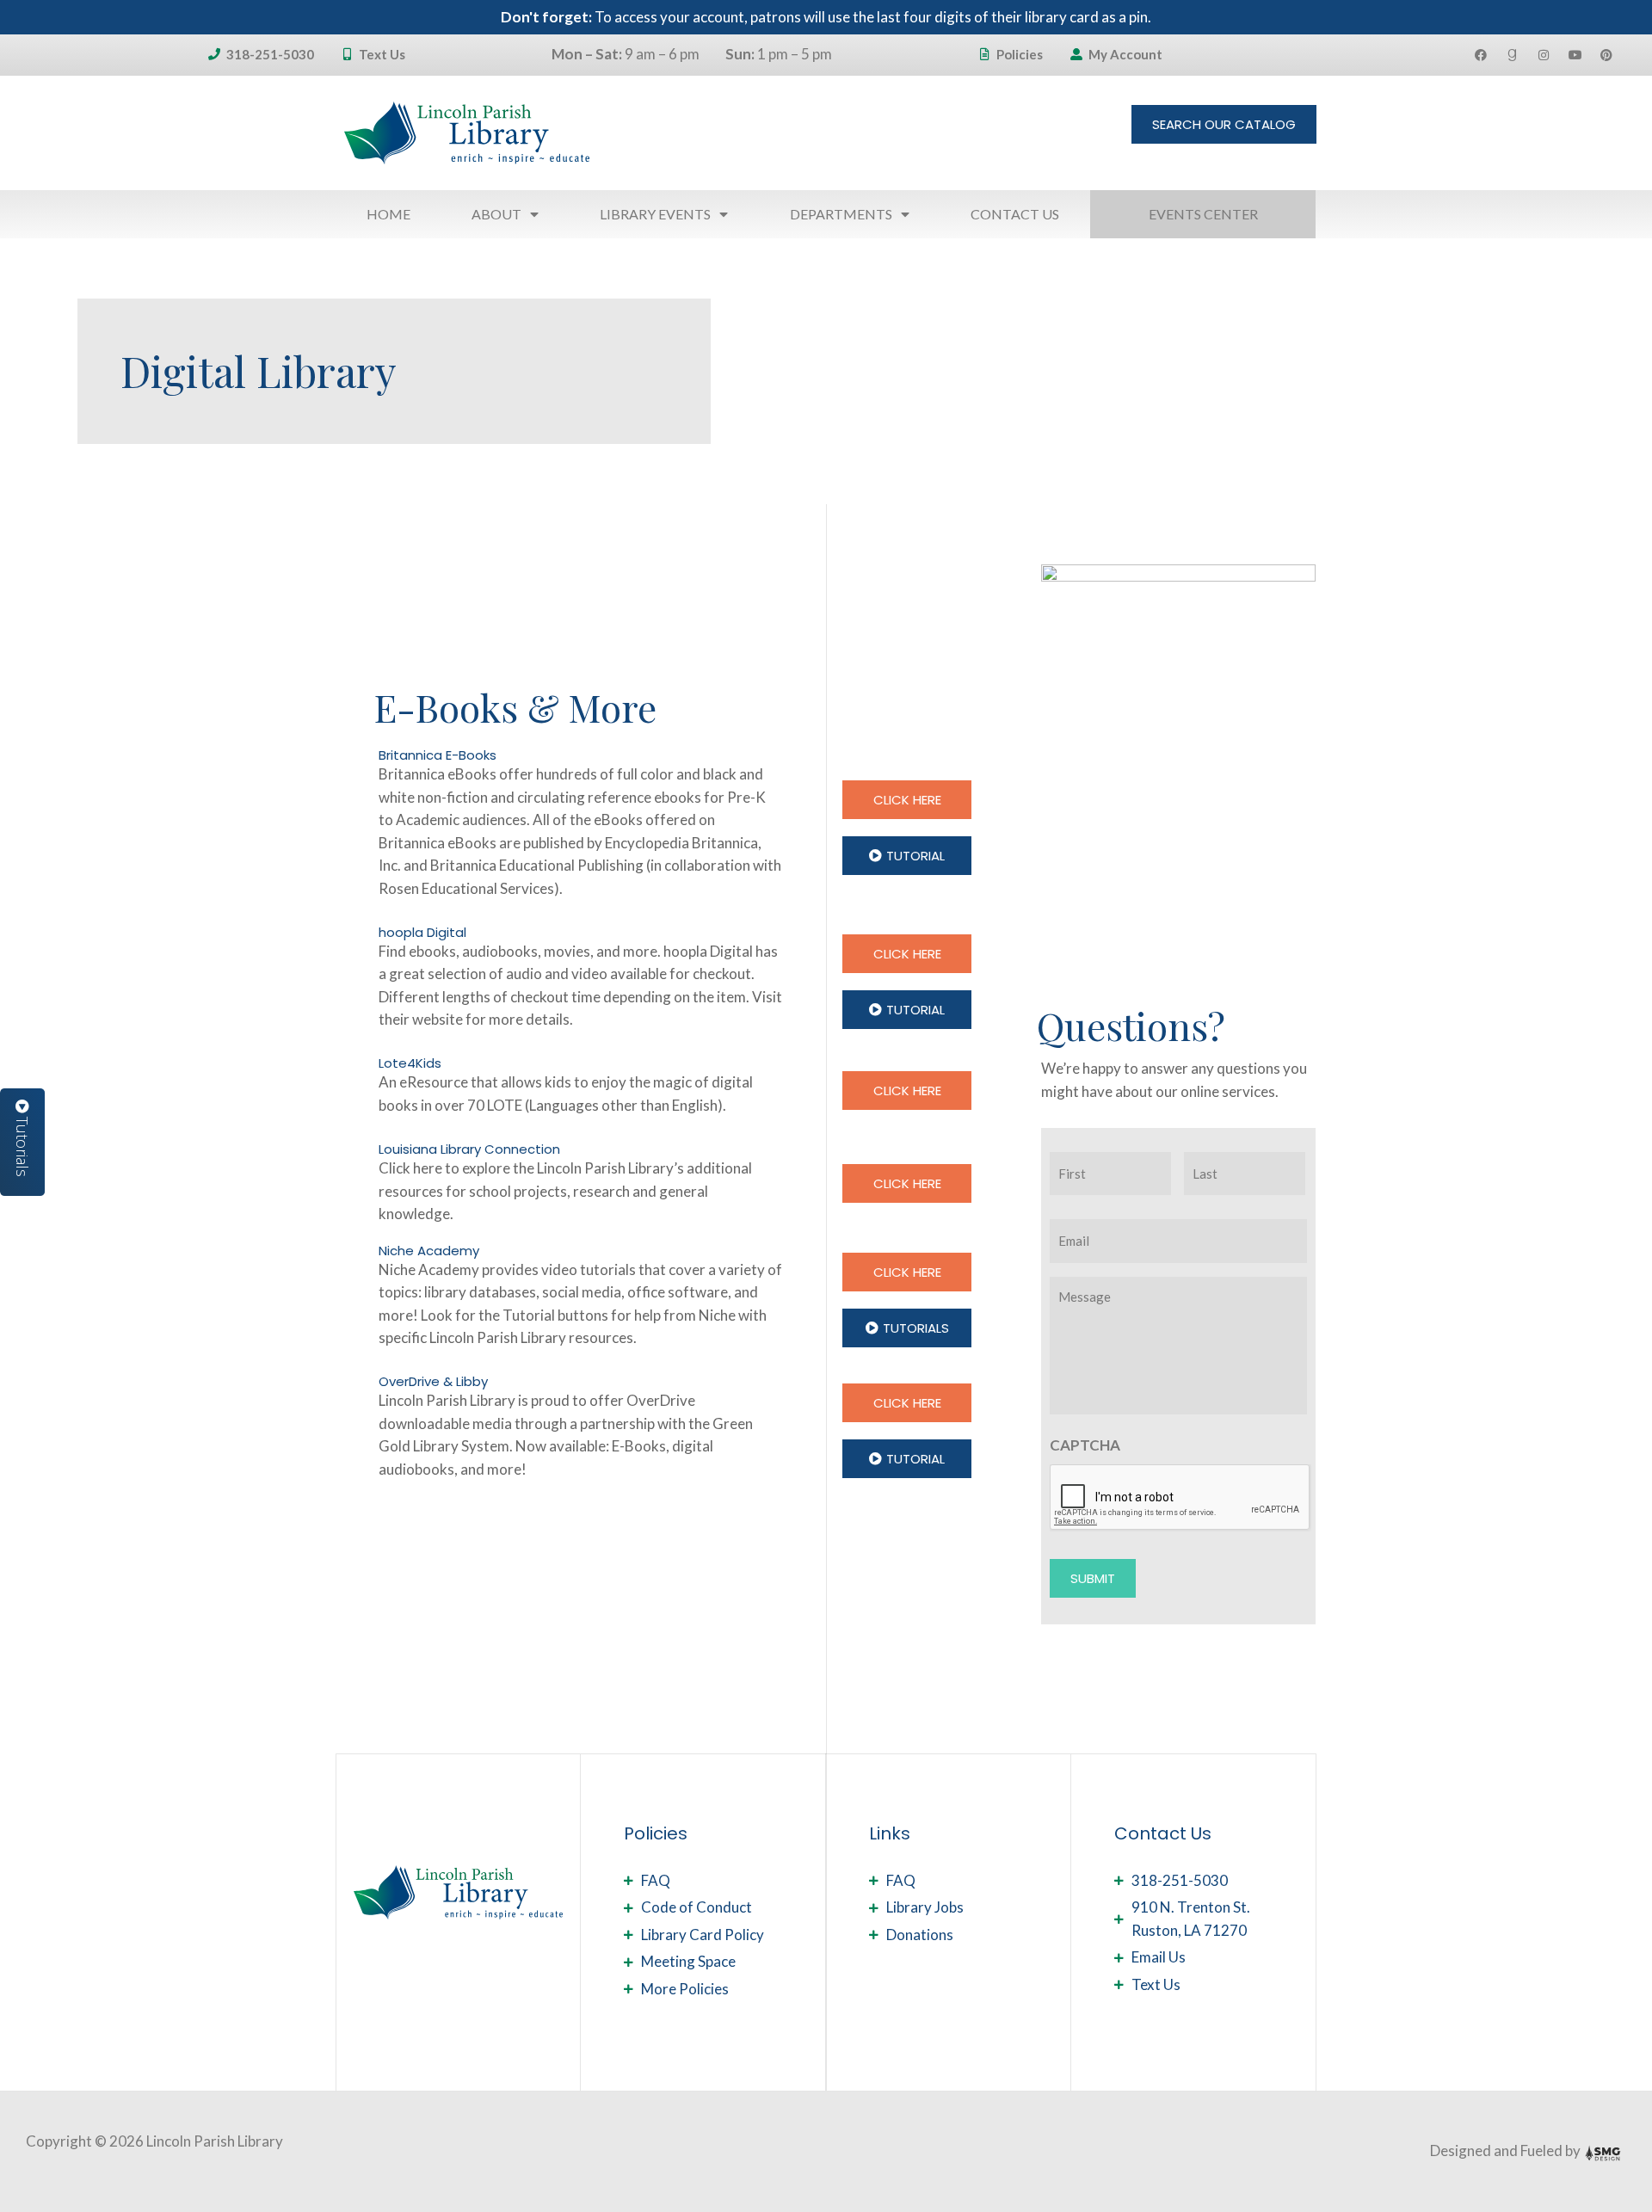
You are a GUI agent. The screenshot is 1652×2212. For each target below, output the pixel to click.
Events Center (1203, 214)
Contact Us (1015, 214)
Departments (841, 214)
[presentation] (1180, 1498)
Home (388, 214)
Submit (1093, 1578)
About (496, 214)
